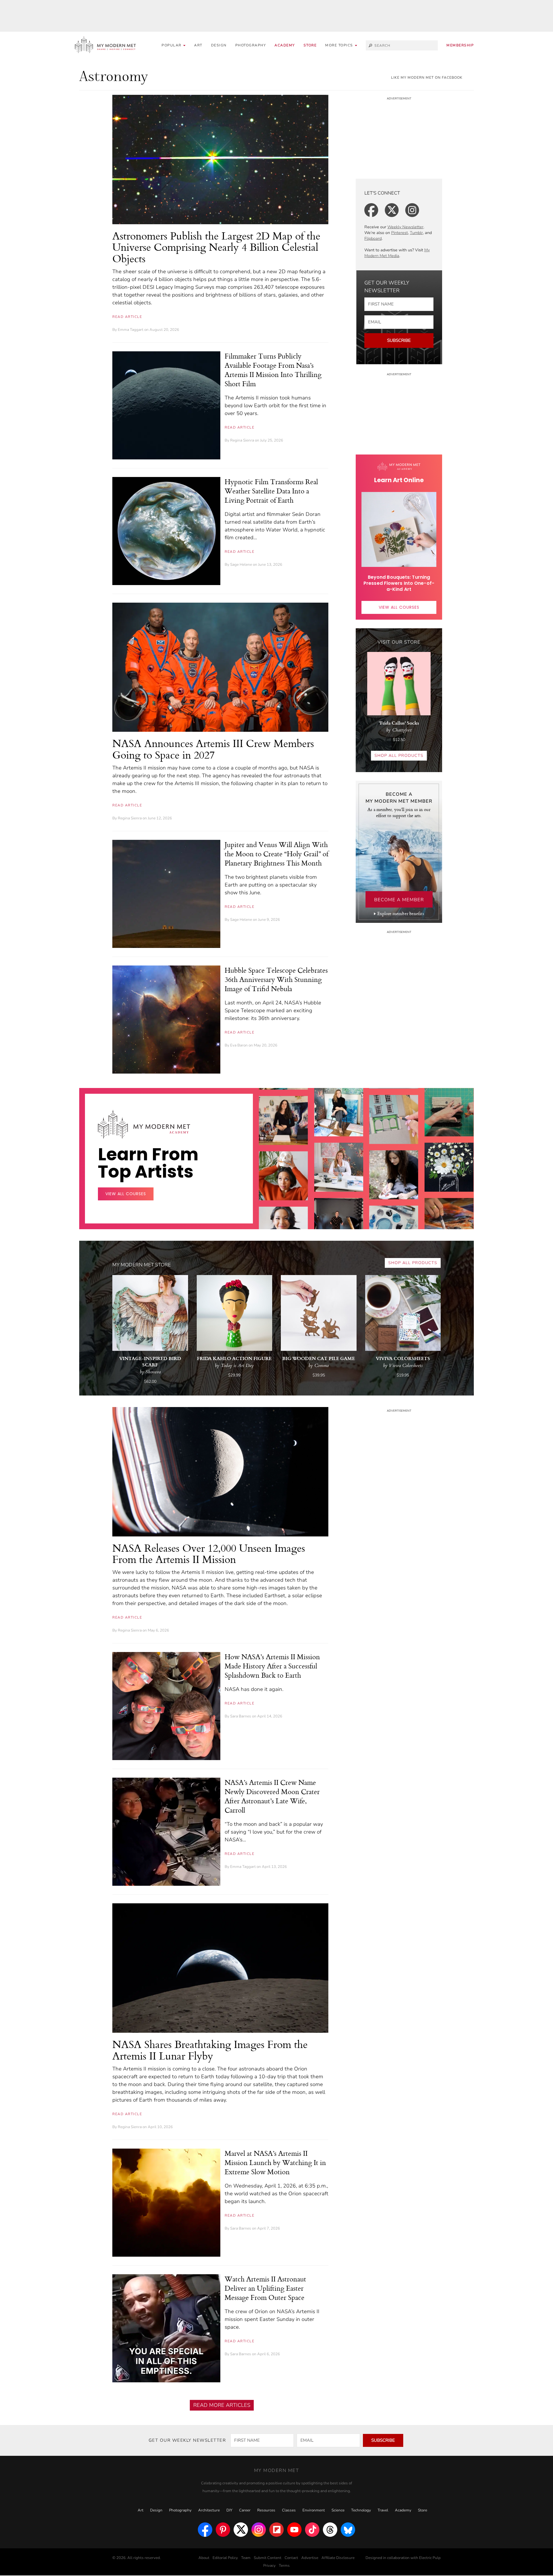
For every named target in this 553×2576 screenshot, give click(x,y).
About (204, 2558)
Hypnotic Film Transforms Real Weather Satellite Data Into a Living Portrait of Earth (271, 491)
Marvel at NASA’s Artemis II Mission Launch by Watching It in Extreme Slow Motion (275, 2162)
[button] (341, 45)
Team (246, 2558)
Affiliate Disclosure (338, 2558)
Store (310, 45)
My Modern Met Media (397, 253)
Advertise (310, 2558)
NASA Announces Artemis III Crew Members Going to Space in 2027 (213, 749)
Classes (289, 2510)
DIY (229, 2510)
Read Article (127, 317)
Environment (314, 2510)
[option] (283, 1227)
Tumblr (416, 233)
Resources (266, 2510)
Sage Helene (241, 565)
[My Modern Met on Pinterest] (223, 2530)
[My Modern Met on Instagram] (259, 2530)
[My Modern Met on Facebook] (205, 2530)
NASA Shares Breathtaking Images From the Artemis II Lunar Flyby (210, 2050)
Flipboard (373, 238)
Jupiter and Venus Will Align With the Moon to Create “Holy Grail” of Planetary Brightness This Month (276, 854)
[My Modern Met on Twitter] (241, 2530)
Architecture (209, 2510)
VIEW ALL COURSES (399, 607)
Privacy (269, 2566)
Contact (291, 2558)
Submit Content (268, 2558)
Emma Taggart (131, 330)
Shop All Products (399, 756)
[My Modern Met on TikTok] (312, 2530)
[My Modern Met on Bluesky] (348, 2530)
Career (245, 2510)
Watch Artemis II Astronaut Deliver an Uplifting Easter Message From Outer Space (265, 2288)
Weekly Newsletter (405, 227)
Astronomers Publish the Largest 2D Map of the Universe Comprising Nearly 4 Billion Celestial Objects (216, 247)
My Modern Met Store (142, 1265)
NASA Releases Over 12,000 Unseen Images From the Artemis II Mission (209, 1554)
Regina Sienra (242, 440)
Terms (284, 2566)
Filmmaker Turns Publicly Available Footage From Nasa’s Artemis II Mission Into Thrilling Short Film (273, 370)
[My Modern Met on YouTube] (294, 2530)
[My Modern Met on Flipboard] (276, 2530)
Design (219, 45)
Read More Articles (222, 2405)
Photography (251, 45)
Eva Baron (239, 1045)
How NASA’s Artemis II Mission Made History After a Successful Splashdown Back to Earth (272, 1666)
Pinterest (399, 233)
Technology (361, 2510)
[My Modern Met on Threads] (330, 2530)
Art (198, 45)
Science (338, 2510)
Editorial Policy (225, 2558)
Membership (460, 45)
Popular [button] (172, 45)
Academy (285, 45)
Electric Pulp (430, 2558)
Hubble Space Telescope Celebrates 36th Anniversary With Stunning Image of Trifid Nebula (276, 979)
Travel (383, 2510)
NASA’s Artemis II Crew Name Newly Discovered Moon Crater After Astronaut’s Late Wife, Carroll (272, 1796)
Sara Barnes (241, 1716)
